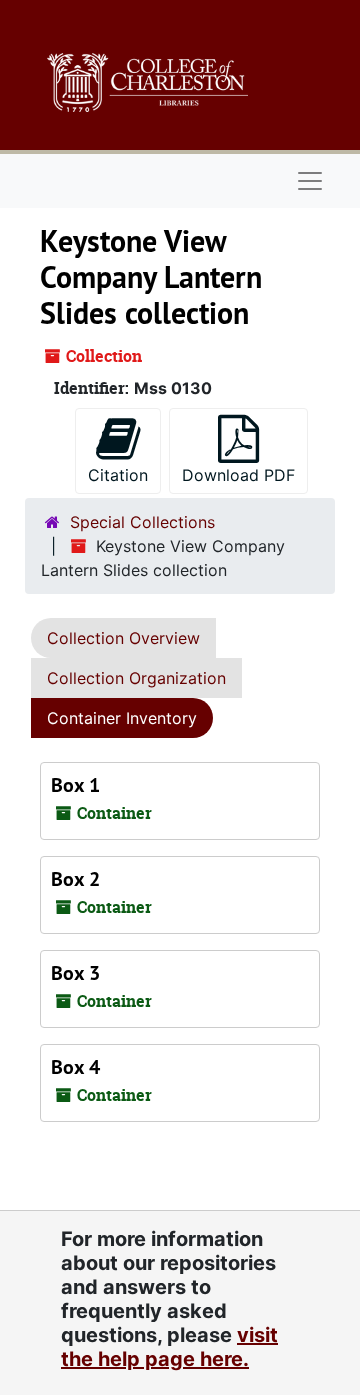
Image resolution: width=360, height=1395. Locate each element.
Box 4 (75, 1067)
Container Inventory (122, 718)
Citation (118, 475)
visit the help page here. (169, 1347)
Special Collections (142, 522)
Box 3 (75, 973)
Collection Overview (123, 638)
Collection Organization (136, 678)
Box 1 (75, 785)
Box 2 (75, 879)
